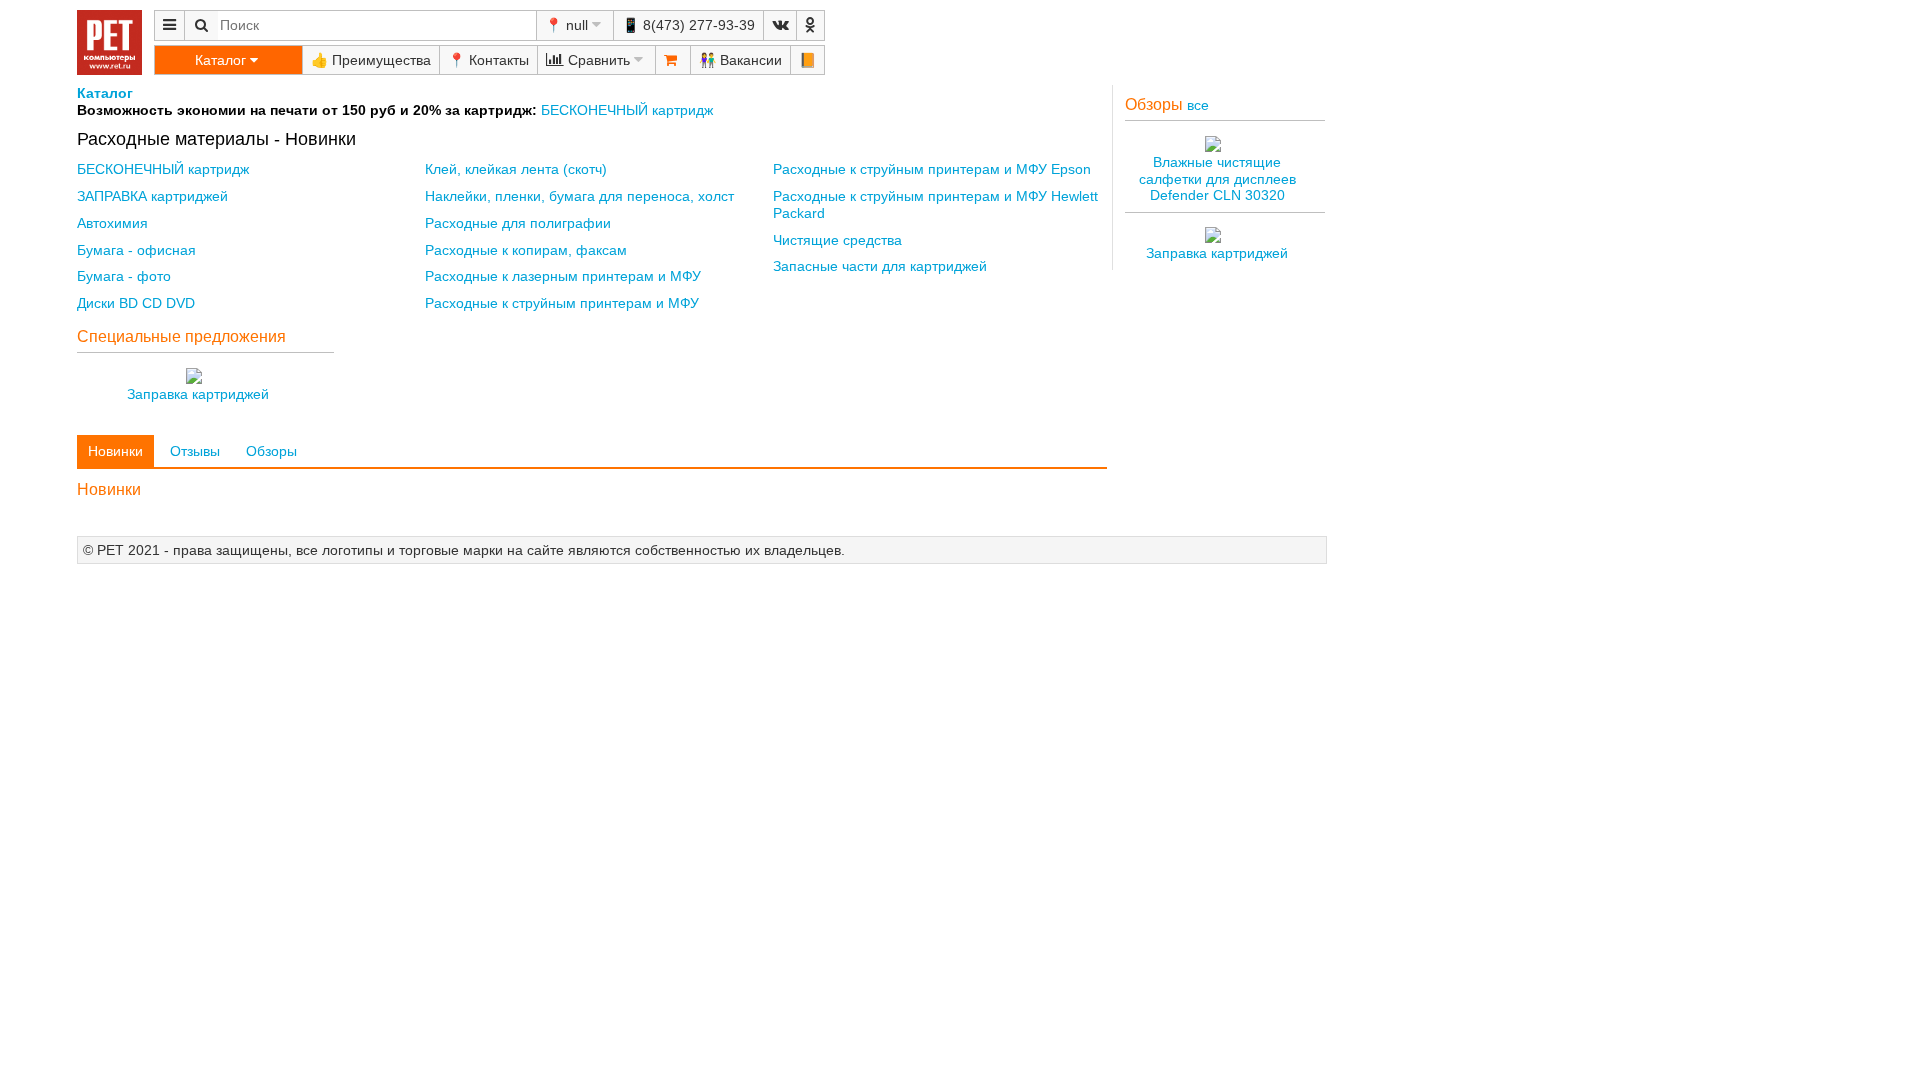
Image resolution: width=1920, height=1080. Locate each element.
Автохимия (112, 223)
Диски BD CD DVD (136, 303)
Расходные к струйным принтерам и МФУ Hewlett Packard (935, 204)
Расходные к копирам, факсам (526, 250)
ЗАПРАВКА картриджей (152, 196)
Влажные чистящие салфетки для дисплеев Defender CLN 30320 (1217, 179)
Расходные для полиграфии (518, 223)
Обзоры (271, 451)
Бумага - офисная (136, 250)
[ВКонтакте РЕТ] (780, 25)
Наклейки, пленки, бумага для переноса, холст (579, 196)
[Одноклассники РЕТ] (810, 25)
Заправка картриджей (198, 394)
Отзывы (195, 451)
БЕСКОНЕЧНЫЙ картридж (625, 110)
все (1198, 105)
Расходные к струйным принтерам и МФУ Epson (932, 169)
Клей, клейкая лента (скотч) (516, 169)
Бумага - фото (124, 276)
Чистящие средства (837, 240)
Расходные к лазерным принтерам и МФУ (563, 276)
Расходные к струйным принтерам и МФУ (562, 303)
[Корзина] (673, 60)
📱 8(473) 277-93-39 (688, 25)
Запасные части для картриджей (880, 266)
